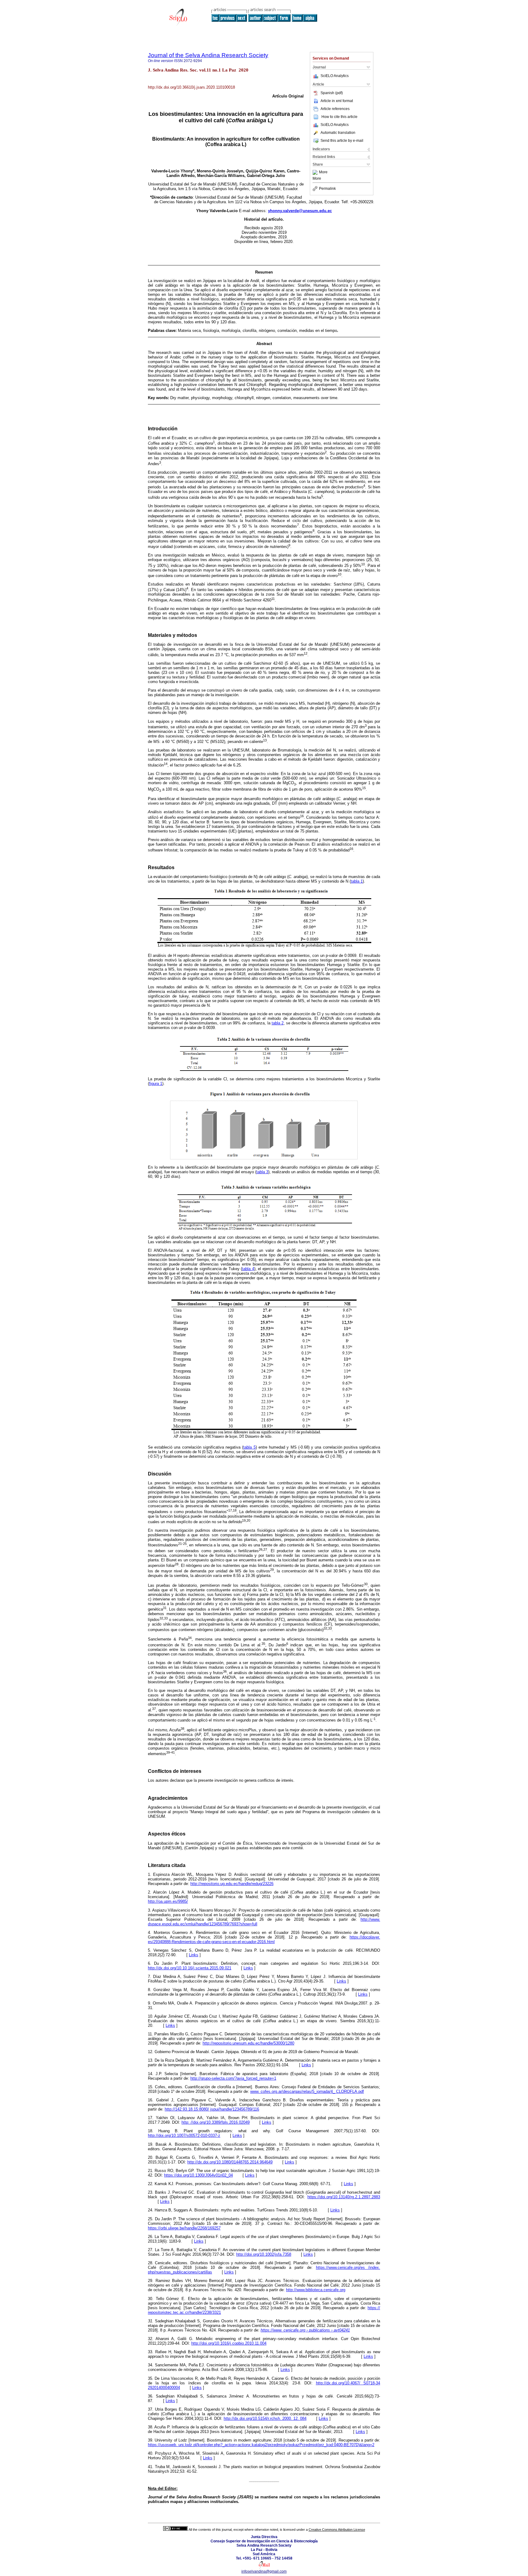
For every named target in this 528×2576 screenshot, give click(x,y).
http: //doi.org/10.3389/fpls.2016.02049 (216, 2122)
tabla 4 (248, 1269)
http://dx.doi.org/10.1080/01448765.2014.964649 (230, 2162)
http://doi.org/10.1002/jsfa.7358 (264, 2254)
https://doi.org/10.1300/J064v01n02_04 (198, 2175)
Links (194, 1955)
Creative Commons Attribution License (337, 2530)
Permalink (327, 189)
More (323, 172)
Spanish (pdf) (332, 93)
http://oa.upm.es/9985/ (168, 1901)
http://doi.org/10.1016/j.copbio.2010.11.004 (229, 2343)
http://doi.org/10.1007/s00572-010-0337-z (184, 2135)
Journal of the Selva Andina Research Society (208, 55)
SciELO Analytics (335, 76)
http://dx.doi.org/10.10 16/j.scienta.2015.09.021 (190, 1968)
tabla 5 (249, 1447)
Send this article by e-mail (342, 141)
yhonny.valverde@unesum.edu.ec (300, 211)
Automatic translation (338, 133)
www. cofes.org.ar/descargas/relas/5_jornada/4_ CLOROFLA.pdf (307, 2091)
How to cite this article (339, 117)
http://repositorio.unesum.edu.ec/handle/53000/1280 (248, 2043)
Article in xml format (337, 101)
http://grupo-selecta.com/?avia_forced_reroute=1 (233, 2078)
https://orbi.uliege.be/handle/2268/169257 (184, 2228)
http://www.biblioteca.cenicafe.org (316, 2290)
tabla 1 (357, 881)
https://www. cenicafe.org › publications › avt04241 (305, 2330)
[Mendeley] (316, 172)
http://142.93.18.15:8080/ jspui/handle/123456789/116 (212, 2109)
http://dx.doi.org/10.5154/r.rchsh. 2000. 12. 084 (265, 2418)
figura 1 (156, 1084)
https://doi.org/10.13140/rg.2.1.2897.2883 (344, 2197)
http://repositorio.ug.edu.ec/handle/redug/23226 (232, 1884)
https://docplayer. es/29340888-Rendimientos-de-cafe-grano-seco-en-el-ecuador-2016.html (264, 1939)
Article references (335, 109)
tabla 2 (278, 1023)
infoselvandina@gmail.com (264, 2571)
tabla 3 (262, 1172)
